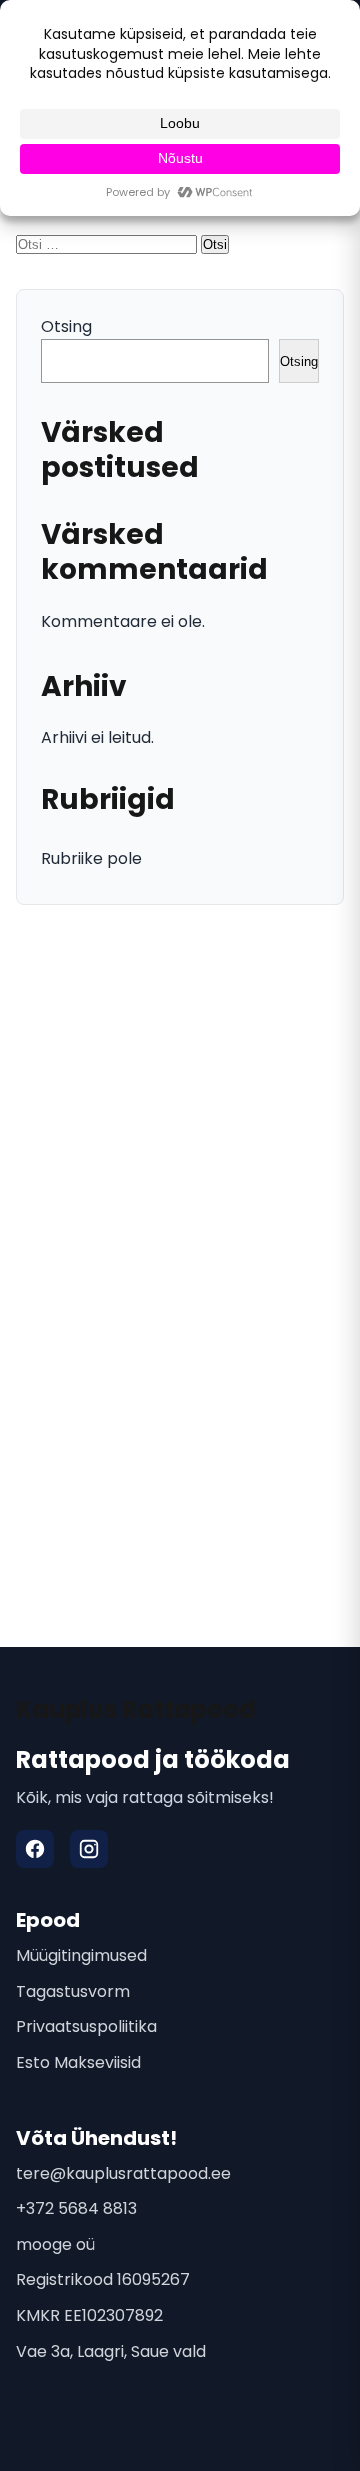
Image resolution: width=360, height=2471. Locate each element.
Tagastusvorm (73, 1991)
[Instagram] (89, 1849)
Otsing (66, 326)
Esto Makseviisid (78, 2062)
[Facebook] (35, 1849)
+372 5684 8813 (76, 2208)
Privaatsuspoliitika (86, 2026)
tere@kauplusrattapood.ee (123, 2173)
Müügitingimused (81, 1955)
